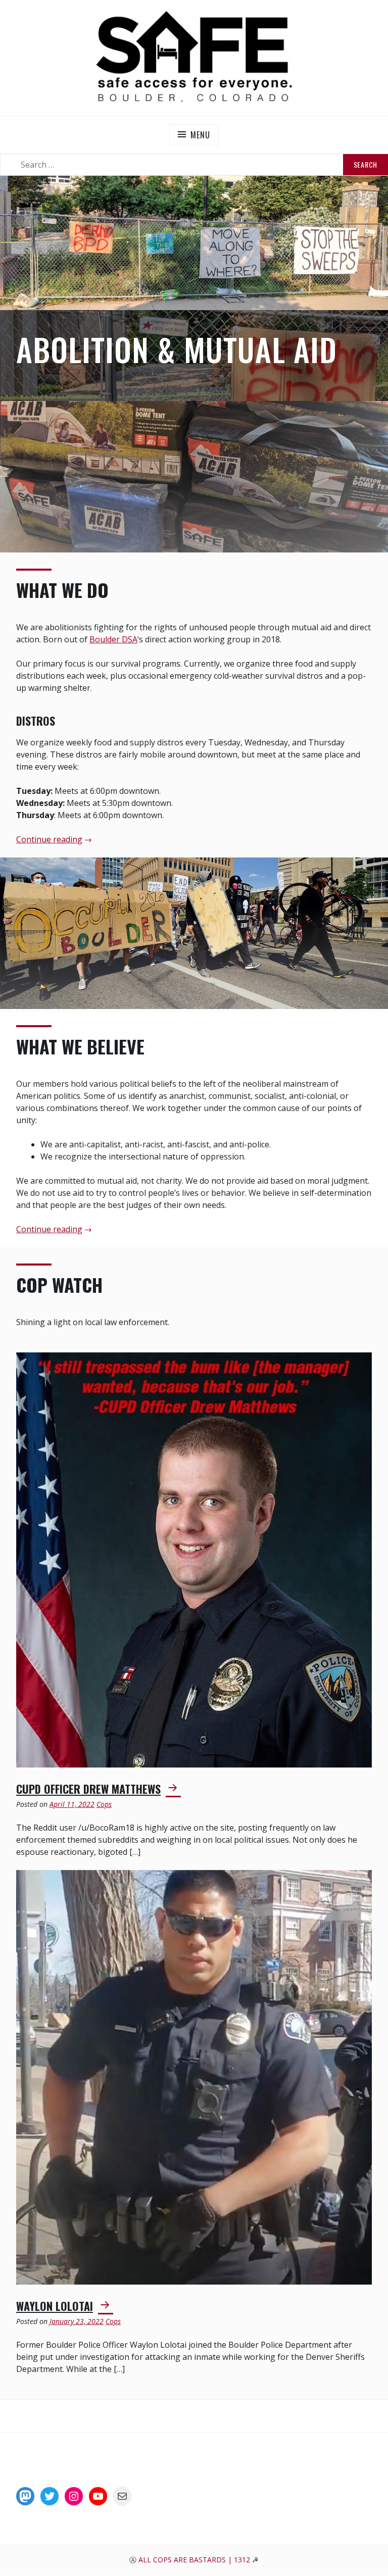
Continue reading (49, 840)
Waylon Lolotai (55, 2306)
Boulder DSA (113, 639)
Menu (200, 135)
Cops (104, 1804)
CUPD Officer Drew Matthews (88, 1789)
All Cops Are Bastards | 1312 (195, 2560)
